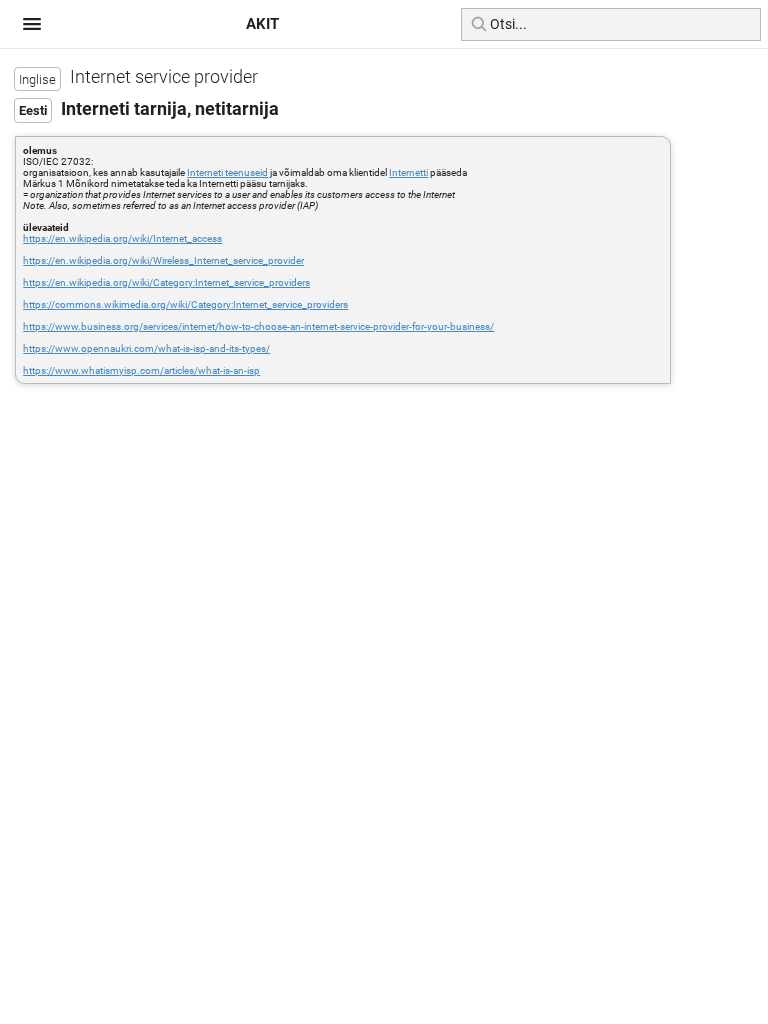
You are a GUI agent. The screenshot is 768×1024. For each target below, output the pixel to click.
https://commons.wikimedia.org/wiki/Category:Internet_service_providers (185, 304)
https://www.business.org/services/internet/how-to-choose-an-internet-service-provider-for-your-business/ (258, 326)
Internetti (408, 172)
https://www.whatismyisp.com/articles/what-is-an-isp (141, 370)
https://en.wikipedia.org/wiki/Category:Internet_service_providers (166, 282)
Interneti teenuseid (227, 172)
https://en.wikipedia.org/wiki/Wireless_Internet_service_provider (163, 260)
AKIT (262, 24)
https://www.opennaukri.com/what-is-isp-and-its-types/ (146, 348)
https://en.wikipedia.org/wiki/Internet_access (122, 238)
